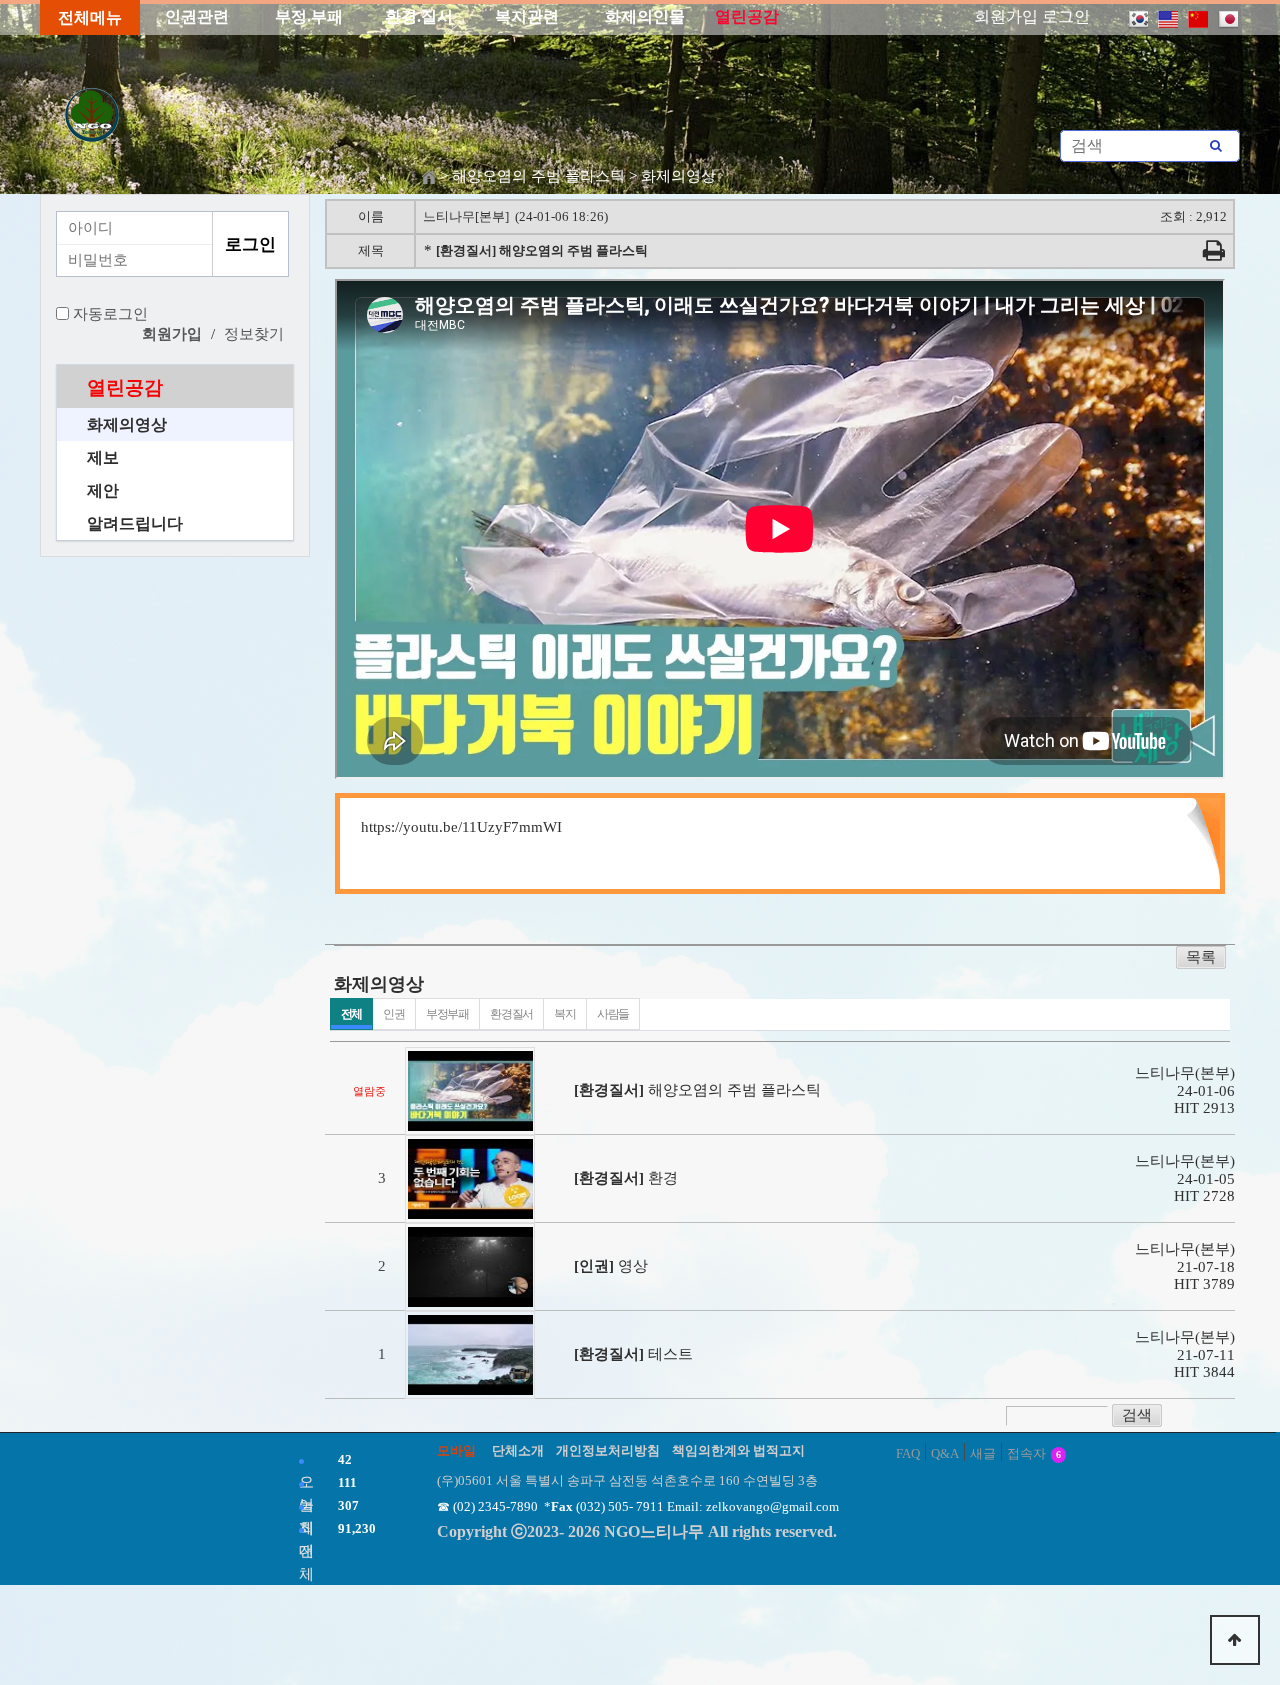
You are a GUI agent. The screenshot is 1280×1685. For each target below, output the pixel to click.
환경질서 (511, 1014)
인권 (394, 1014)
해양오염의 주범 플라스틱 (734, 1090)
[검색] (1216, 146)
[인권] (592, 1266)
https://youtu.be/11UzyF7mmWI (461, 827)
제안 (103, 490)
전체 (352, 1014)
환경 (663, 1178)
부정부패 (447, 1014)
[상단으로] (1235, 1640)
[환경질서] (607, 1090)
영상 (633, 1266)
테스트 (670, 1354)
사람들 (613, 1014)
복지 (565, 1014)
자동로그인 (110, 314)
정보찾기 (254, 334)
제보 (103, 457)
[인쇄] (1214, 254)
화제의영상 (127, 424)
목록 (1201, 957)
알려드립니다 (135, 523)
